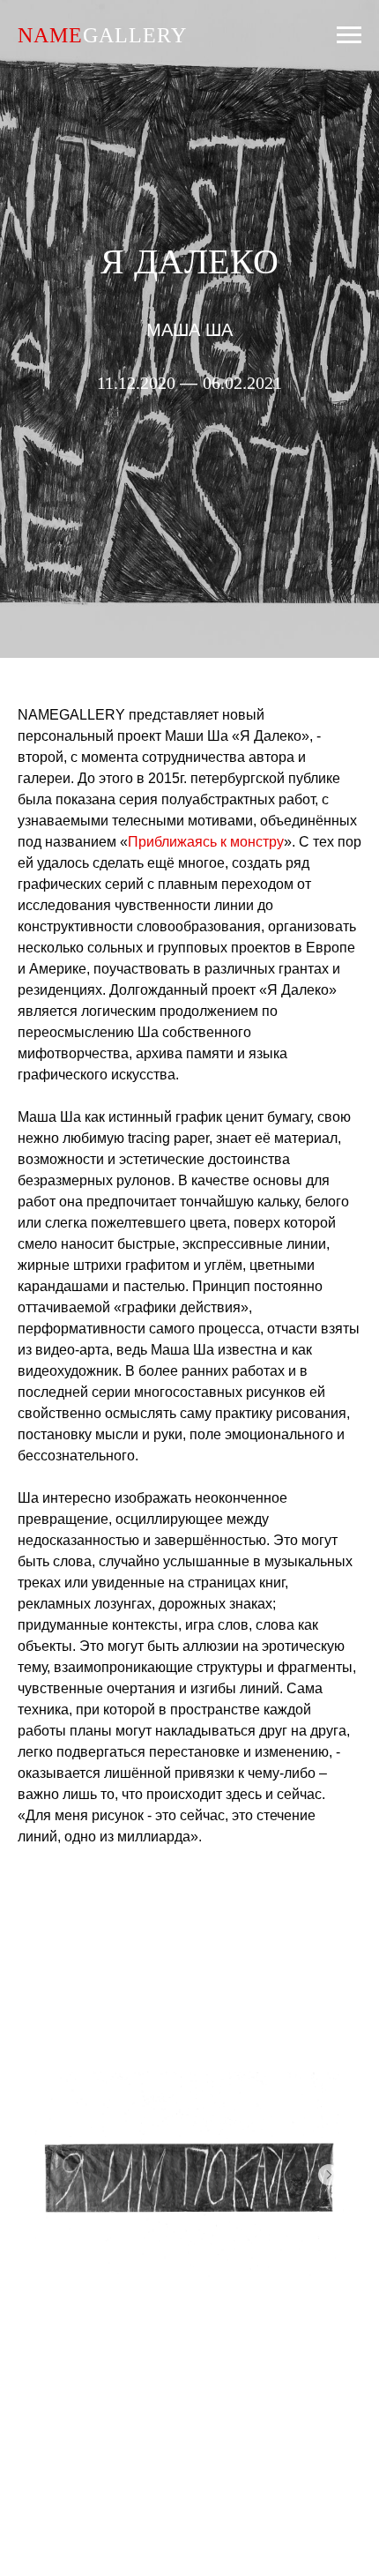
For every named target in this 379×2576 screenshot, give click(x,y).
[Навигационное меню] (349, 35)
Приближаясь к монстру (206, 2245)
